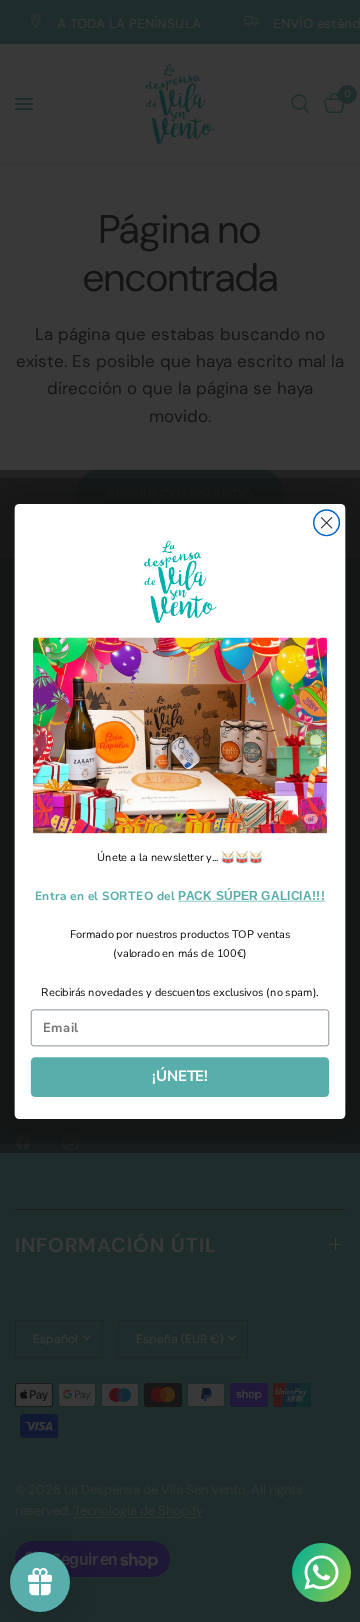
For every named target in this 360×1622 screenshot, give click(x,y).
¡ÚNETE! (180, 1076)
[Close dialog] (327, 522)
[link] (180, 735)
